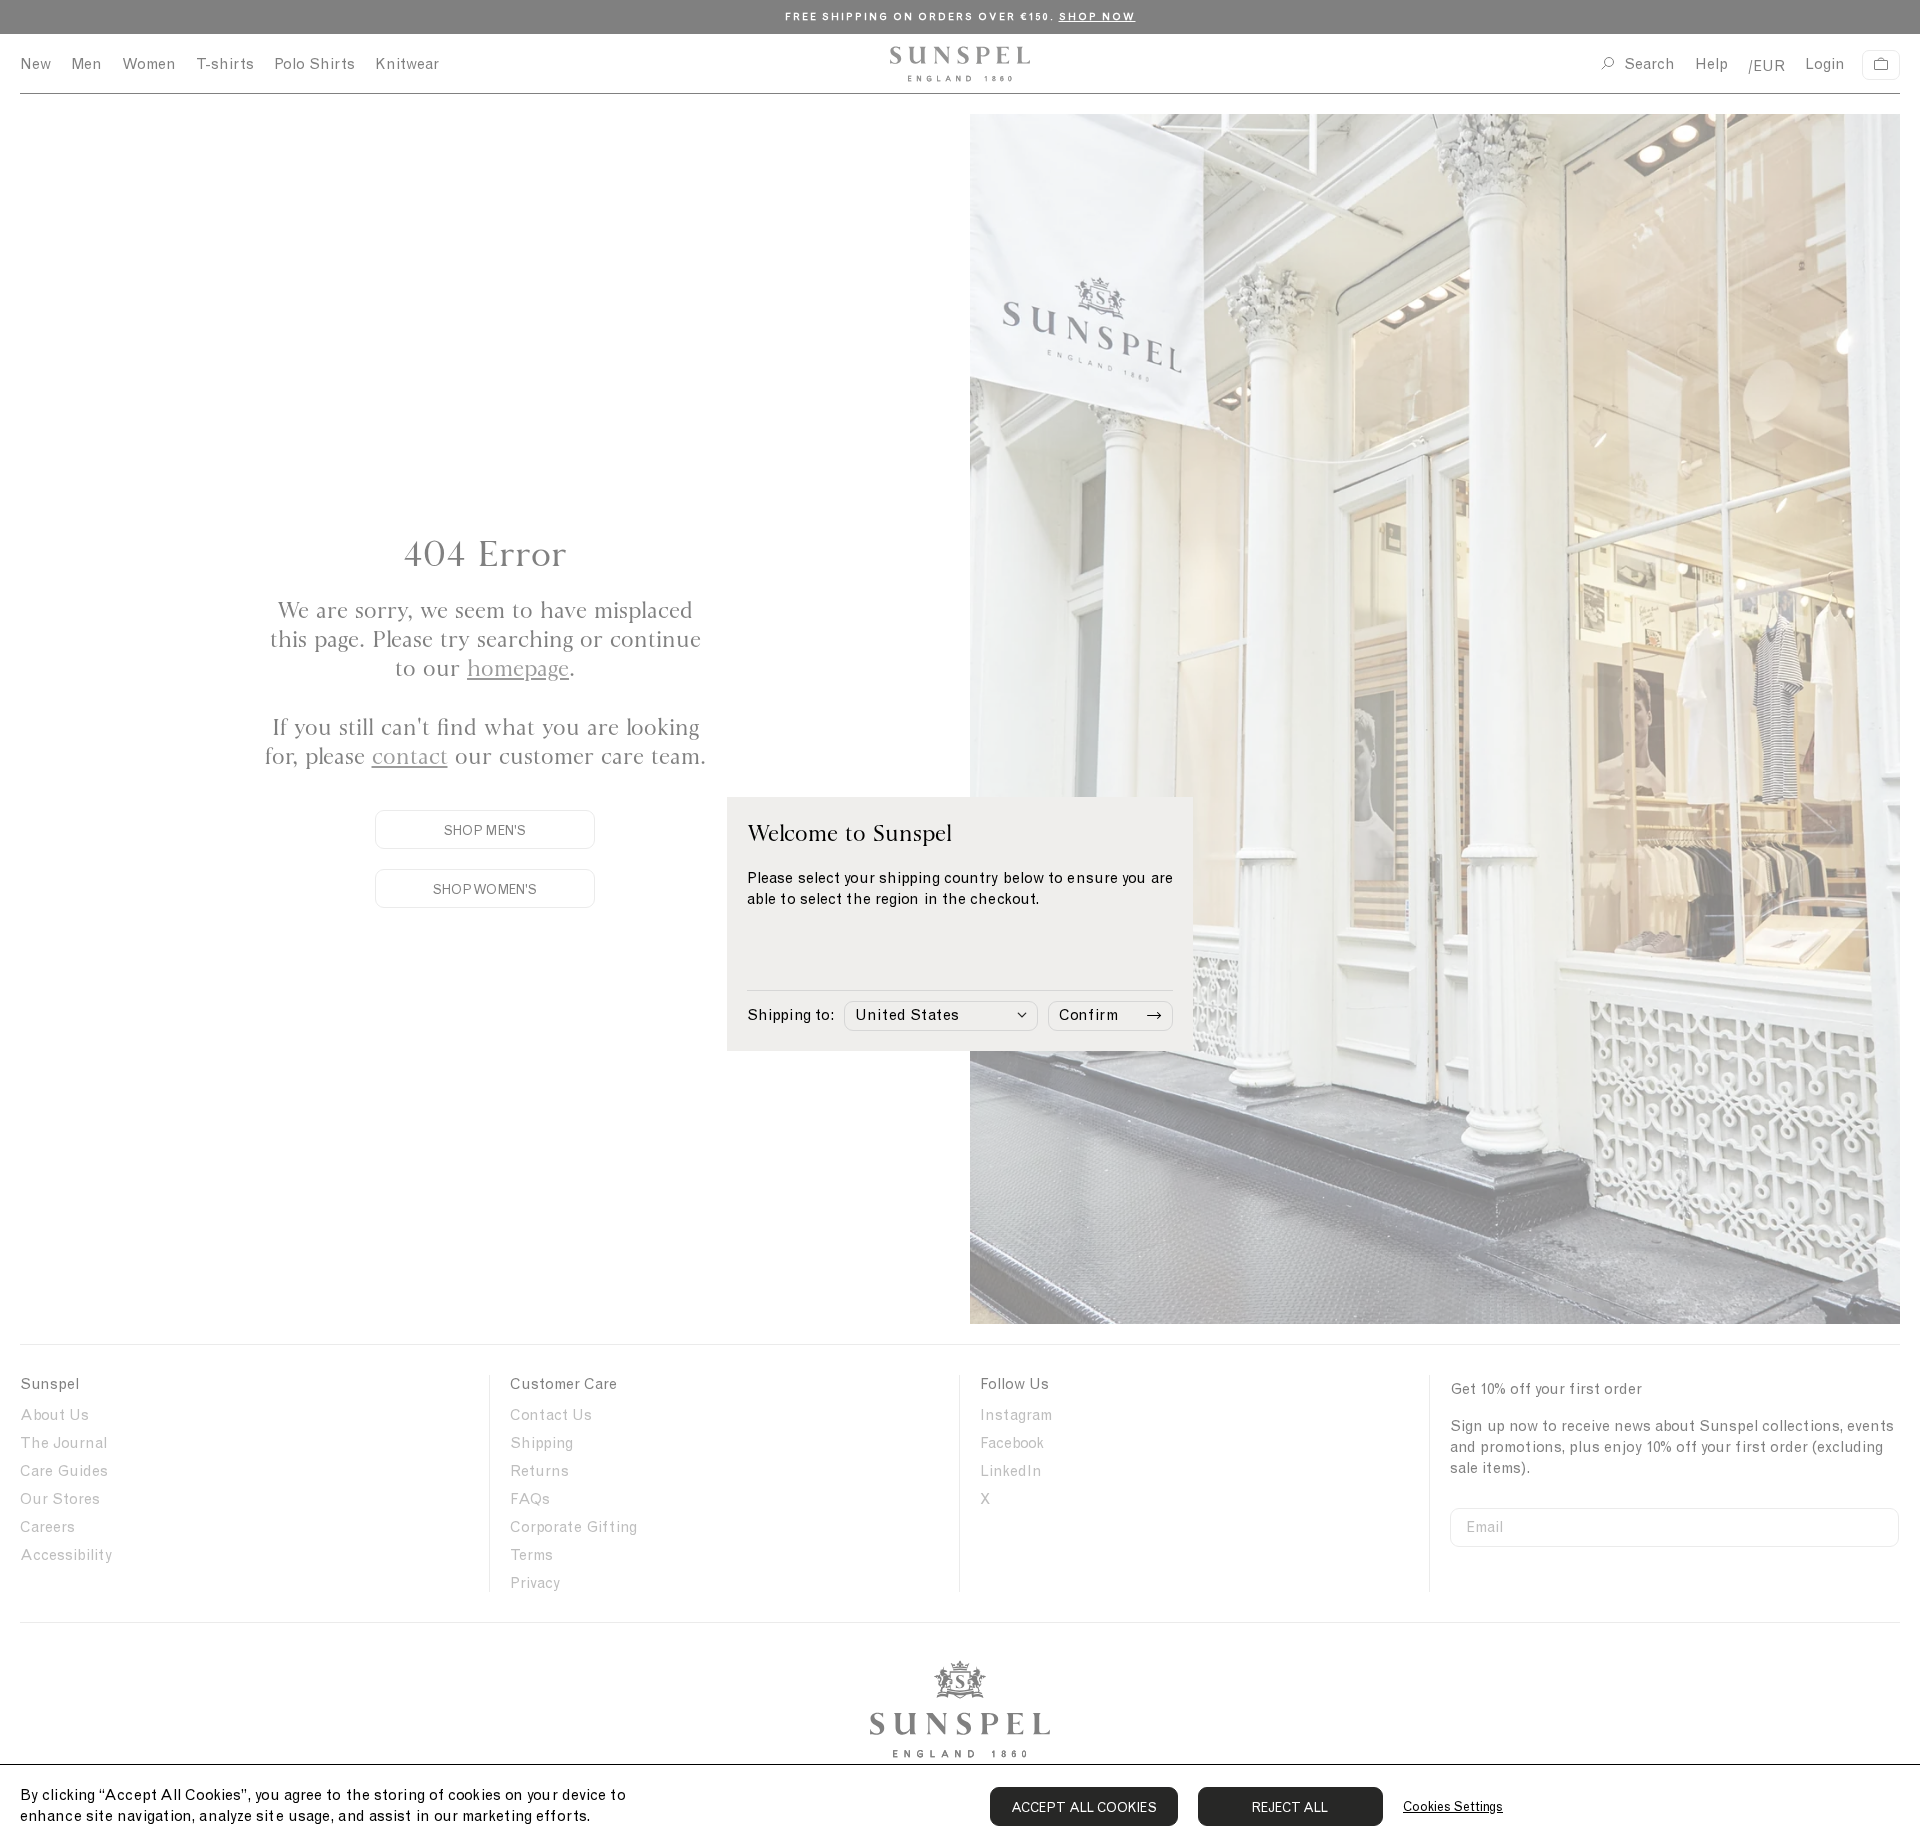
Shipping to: (790, 1015)
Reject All (1290, 1807)
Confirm (1088, 1015)
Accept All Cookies (1084, 1807)
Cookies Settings (1453, 1806)
